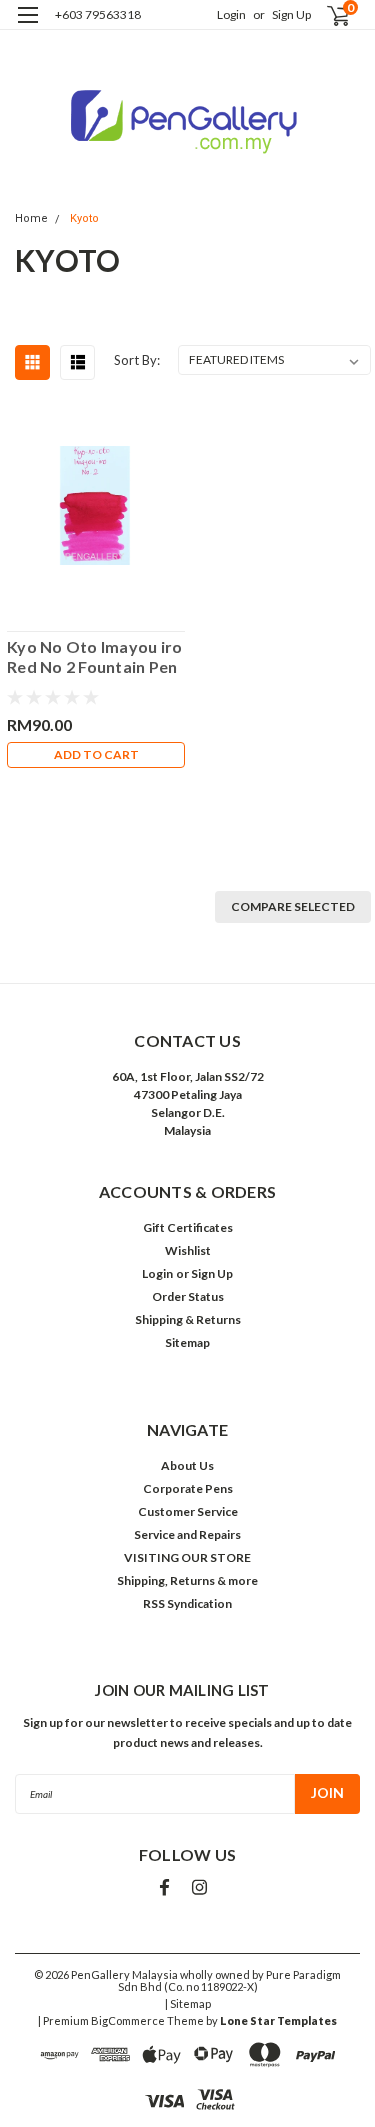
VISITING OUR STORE (187, 1557)
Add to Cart (96, 754)
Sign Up (291, 14)
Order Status (188, 1296)
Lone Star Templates (278, 2020)
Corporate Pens (188, 1488)
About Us (187, 1465)
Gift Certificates (188, 1227)
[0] (326, 15)
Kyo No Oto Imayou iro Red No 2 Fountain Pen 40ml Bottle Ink (94, 657)
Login (231, 14)
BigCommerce (128, 2020)
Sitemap (187, 1342)
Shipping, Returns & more (187, 1580)
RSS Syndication (187, 1603)
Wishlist (188, 1250)
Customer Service (188, 1511)
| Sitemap (188, 2003)
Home (31, 218)
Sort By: (137, 360)
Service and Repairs (187, 1534)
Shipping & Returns (188, 1319)
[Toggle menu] (27, 27)
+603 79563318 (98, 14)
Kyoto (84, 218)
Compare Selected (293, 906)
